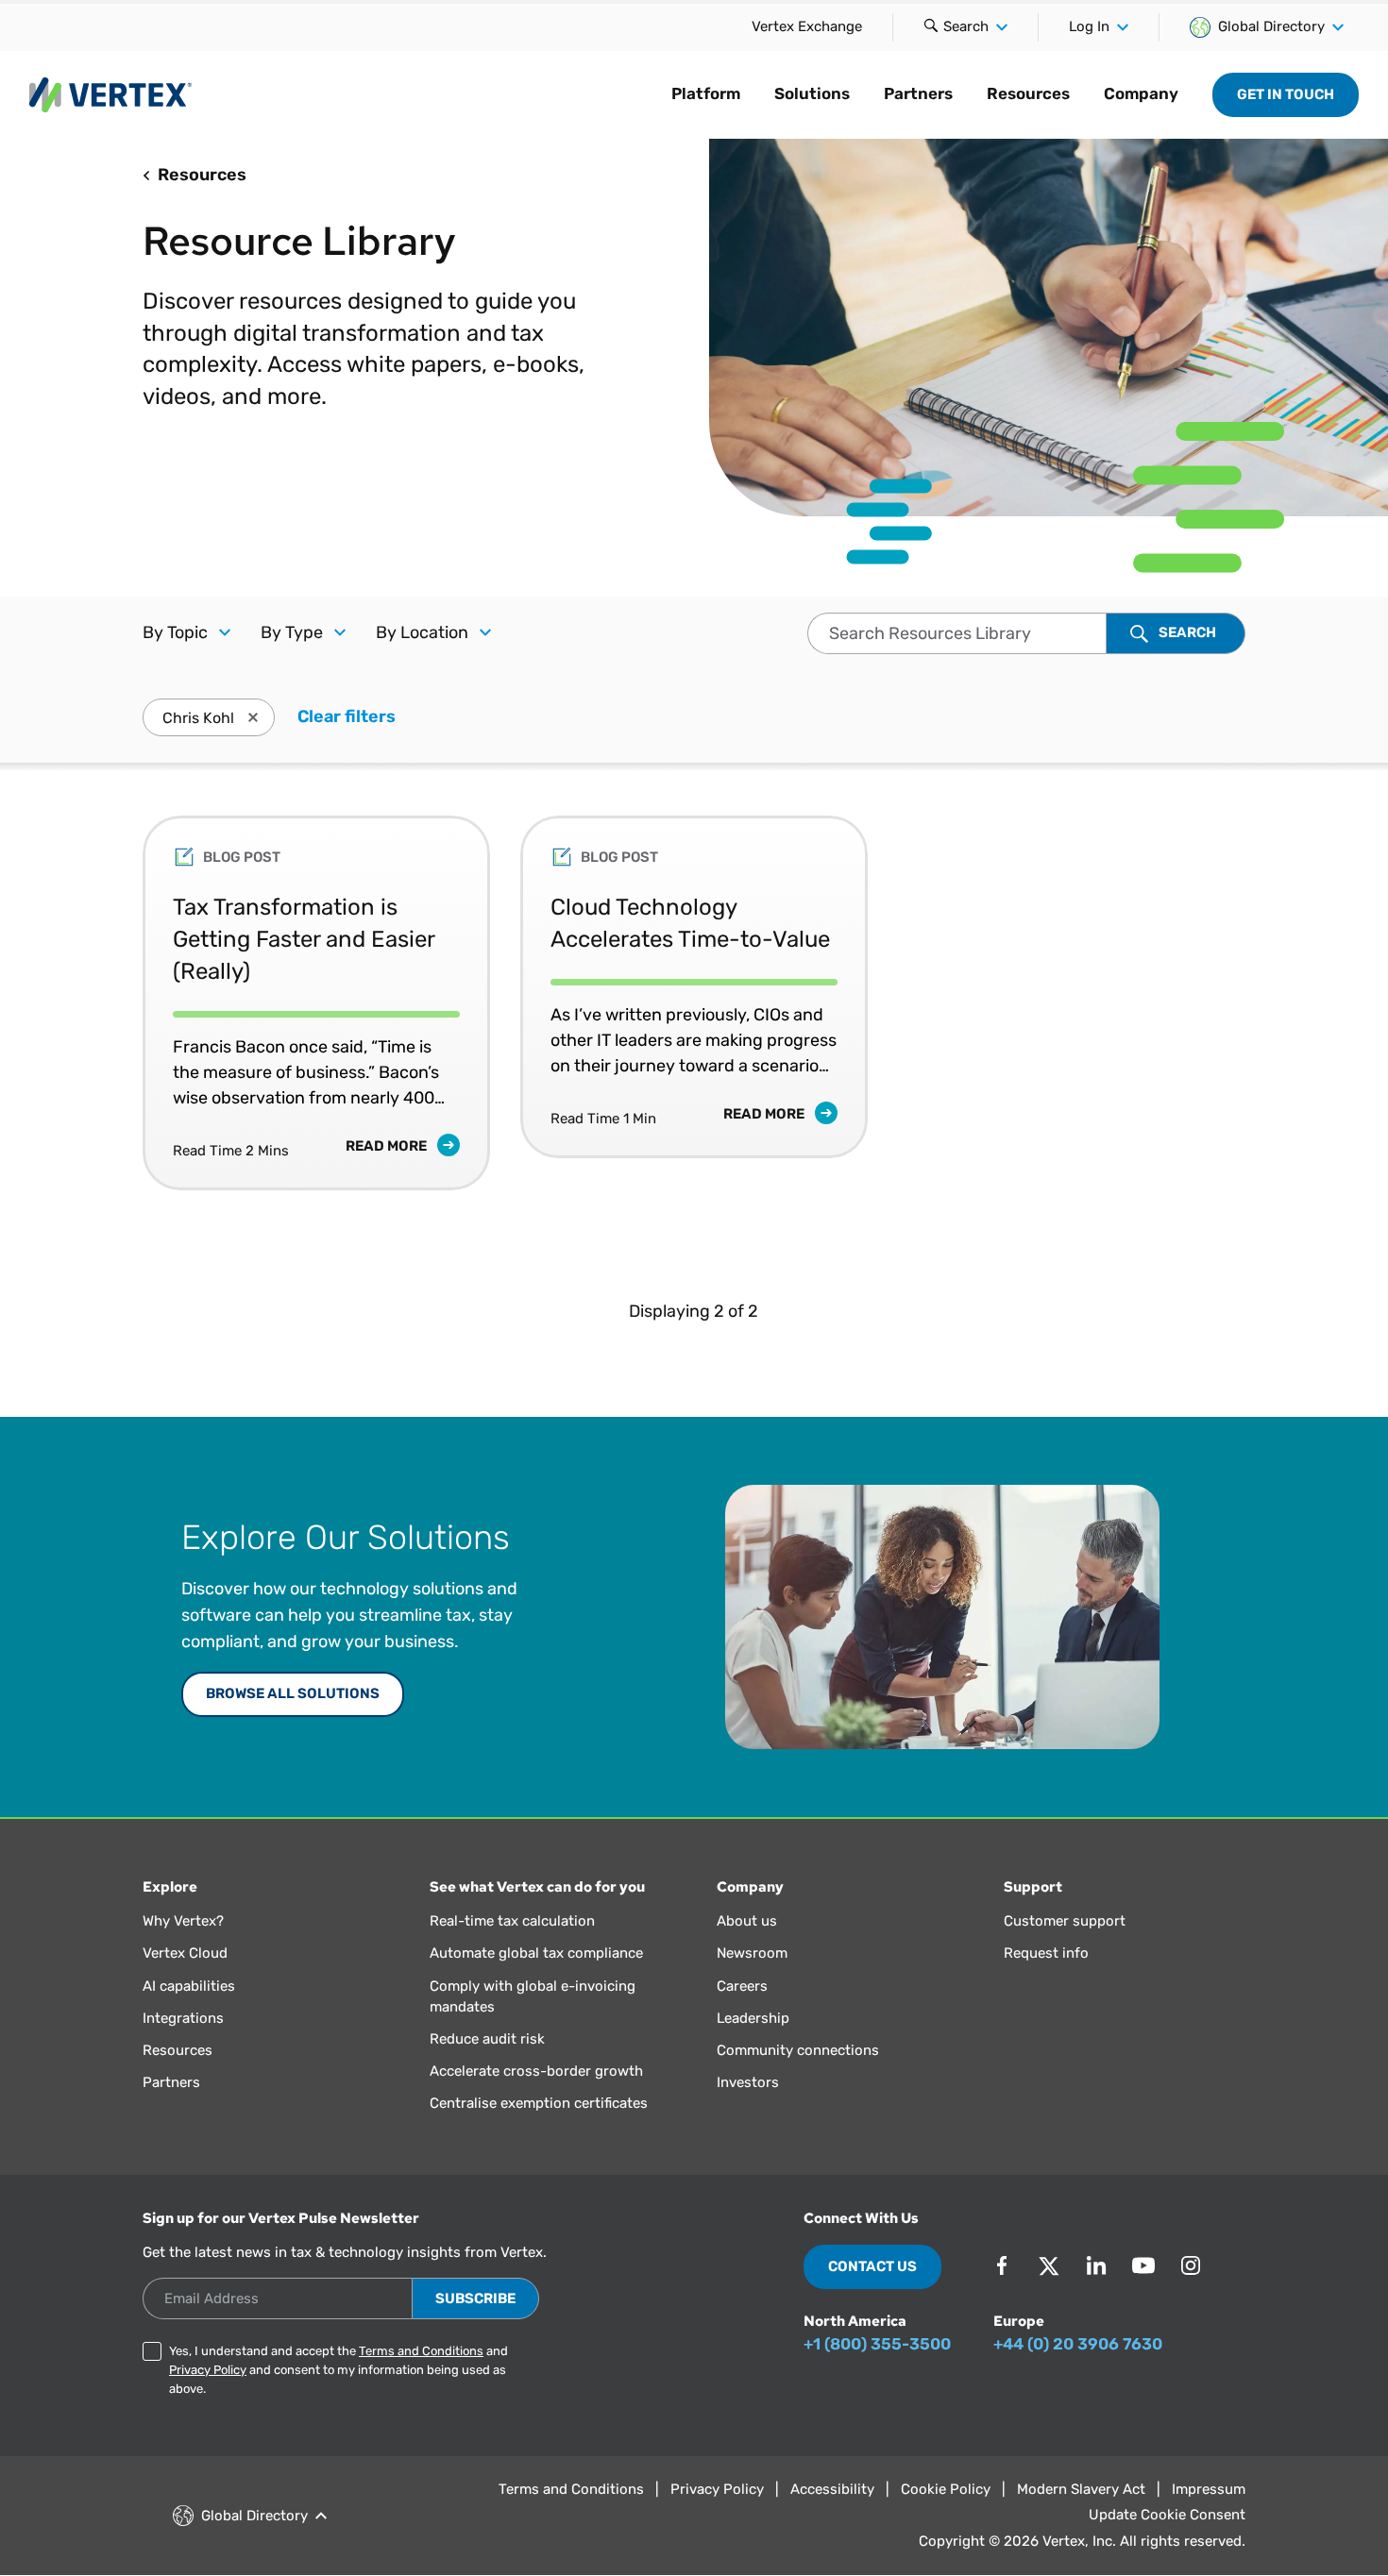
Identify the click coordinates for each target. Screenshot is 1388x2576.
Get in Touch (1286, 94)
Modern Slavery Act (1081, 2489)
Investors (748, 2082)
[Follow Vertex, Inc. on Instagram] (1191, 2265)
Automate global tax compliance (536, 1953)
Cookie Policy (946, 2489)
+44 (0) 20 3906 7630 (1078, 2344)
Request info (1046, 1953)
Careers (742, 1986)
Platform (706, 93)
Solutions (812, 93)
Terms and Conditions (421, 2351)
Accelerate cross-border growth (536, 2071)
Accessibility (832, 2489)
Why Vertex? (183, 1921)
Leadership (753, 2018)
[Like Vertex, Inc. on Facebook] (1002, 2265)
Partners (918, 93)
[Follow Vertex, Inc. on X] (1049, 2265)
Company (1141, 93)
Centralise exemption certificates (539, 2103)
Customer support (1065, 1921)
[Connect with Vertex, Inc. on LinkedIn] (1096, 2265)
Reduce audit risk (487, 2039)
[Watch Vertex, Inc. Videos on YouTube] (1143, 2265)
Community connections (798, 2050)
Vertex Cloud (185, 1953)
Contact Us (872, 2266)
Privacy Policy (208, 2370)
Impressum (1209, 2489)
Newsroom (752, 1953)
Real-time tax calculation (512, 1921)
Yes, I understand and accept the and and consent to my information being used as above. (339, 2370)
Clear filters (347, 716)
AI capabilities (189, 1986)
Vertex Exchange (807, 26)
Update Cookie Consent (1167, 2515)
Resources (1028, 93)
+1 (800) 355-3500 (877, 2344)
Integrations (183, 2018)
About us (747, 1921)
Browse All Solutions (293, 1693)
